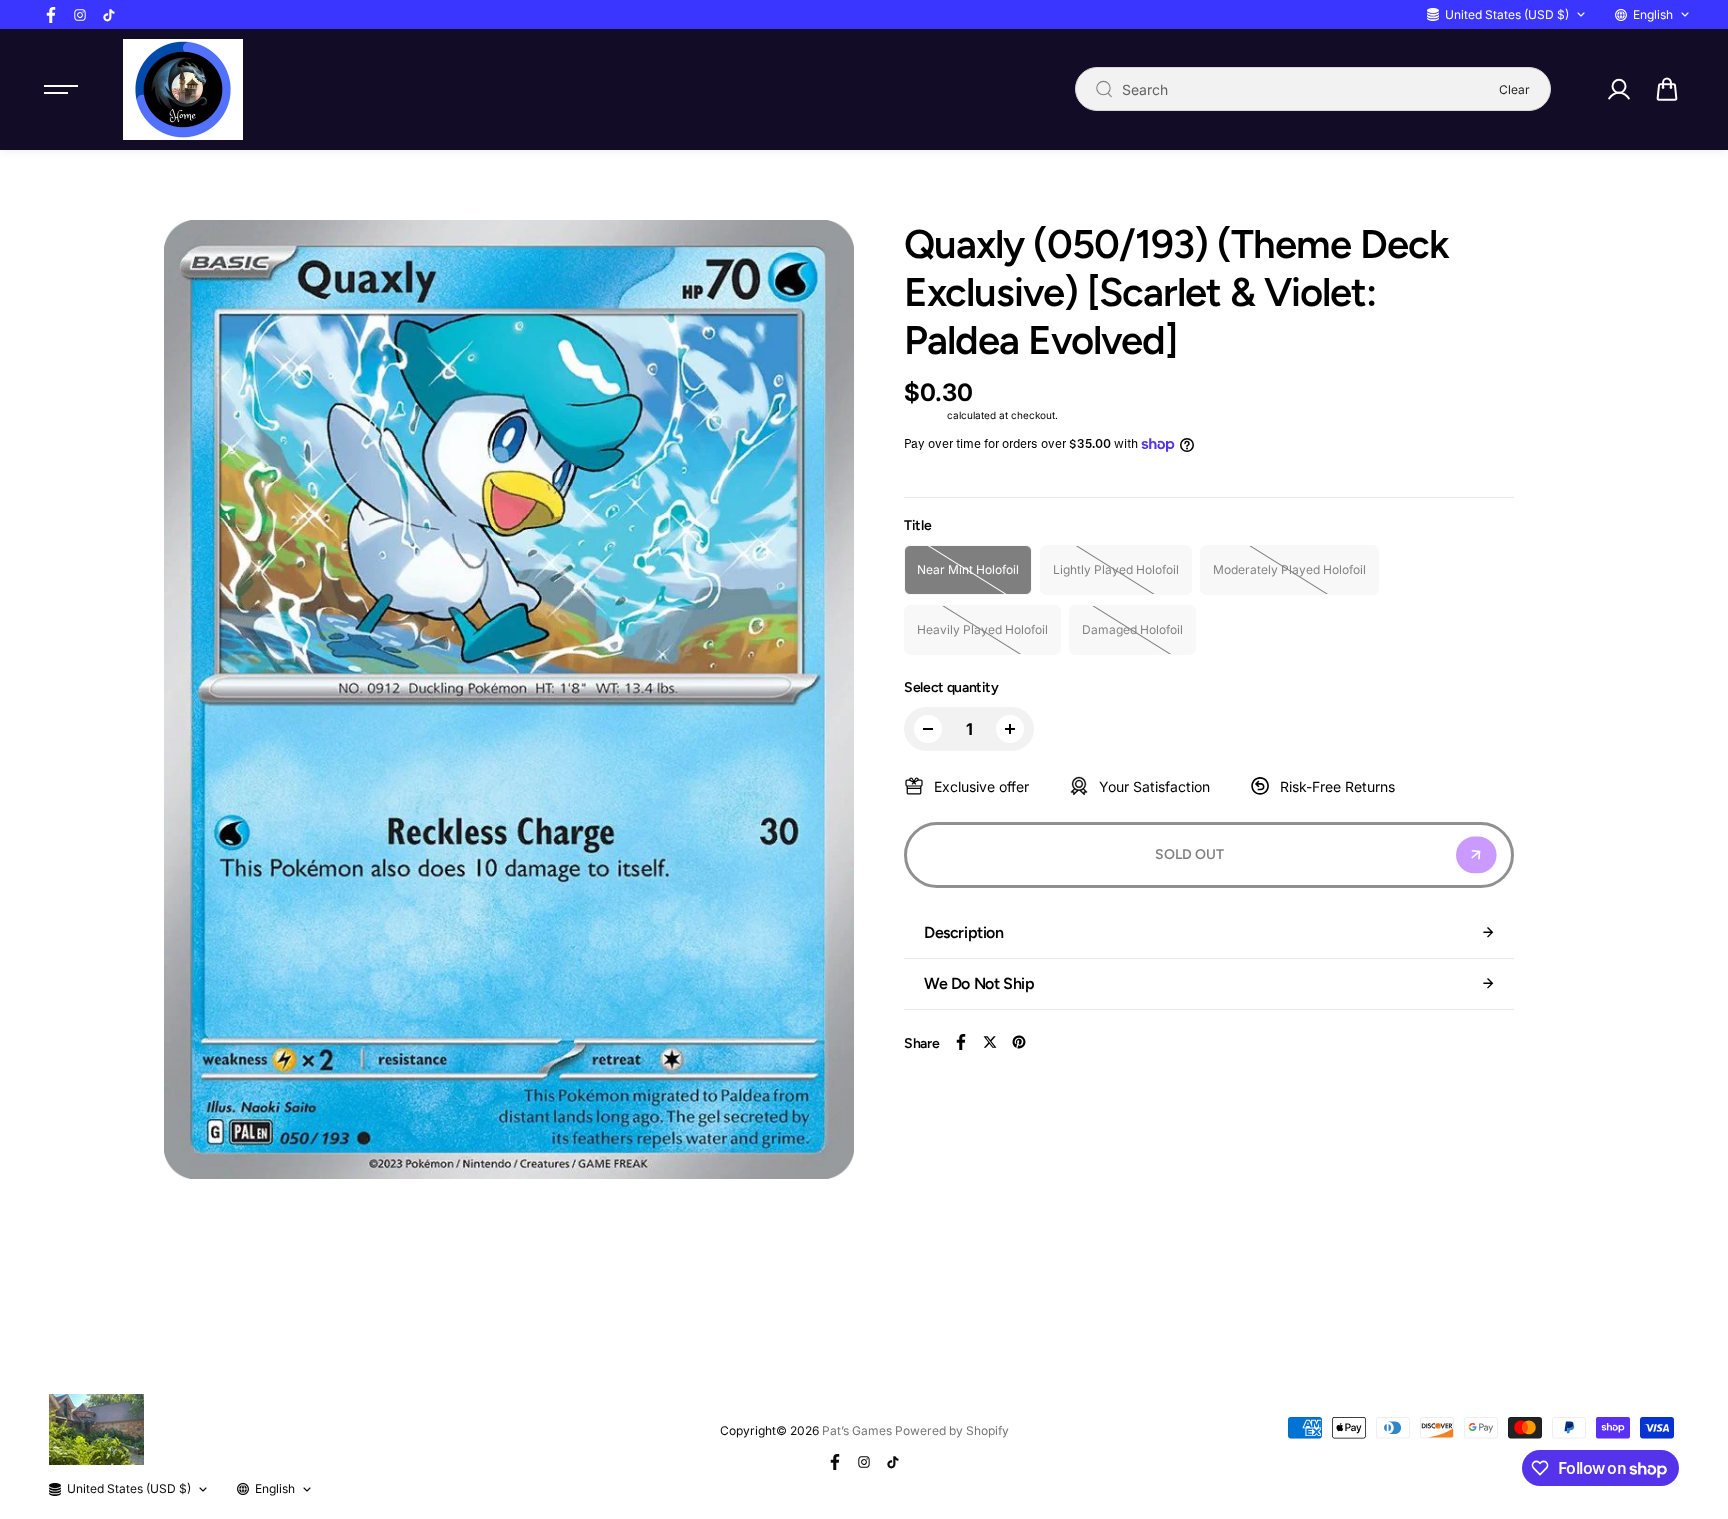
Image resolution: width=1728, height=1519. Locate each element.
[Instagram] (80, 15)
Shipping (924, 415)
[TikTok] (109, 15)
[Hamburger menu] (61, 89)
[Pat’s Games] (183, 89)
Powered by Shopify (952, 1430)
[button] (1667, 89)
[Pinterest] (1019, 1042)
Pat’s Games (857, 1430)
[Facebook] (51, 15)
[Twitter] (990, 1042)
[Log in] (1618, 89)
